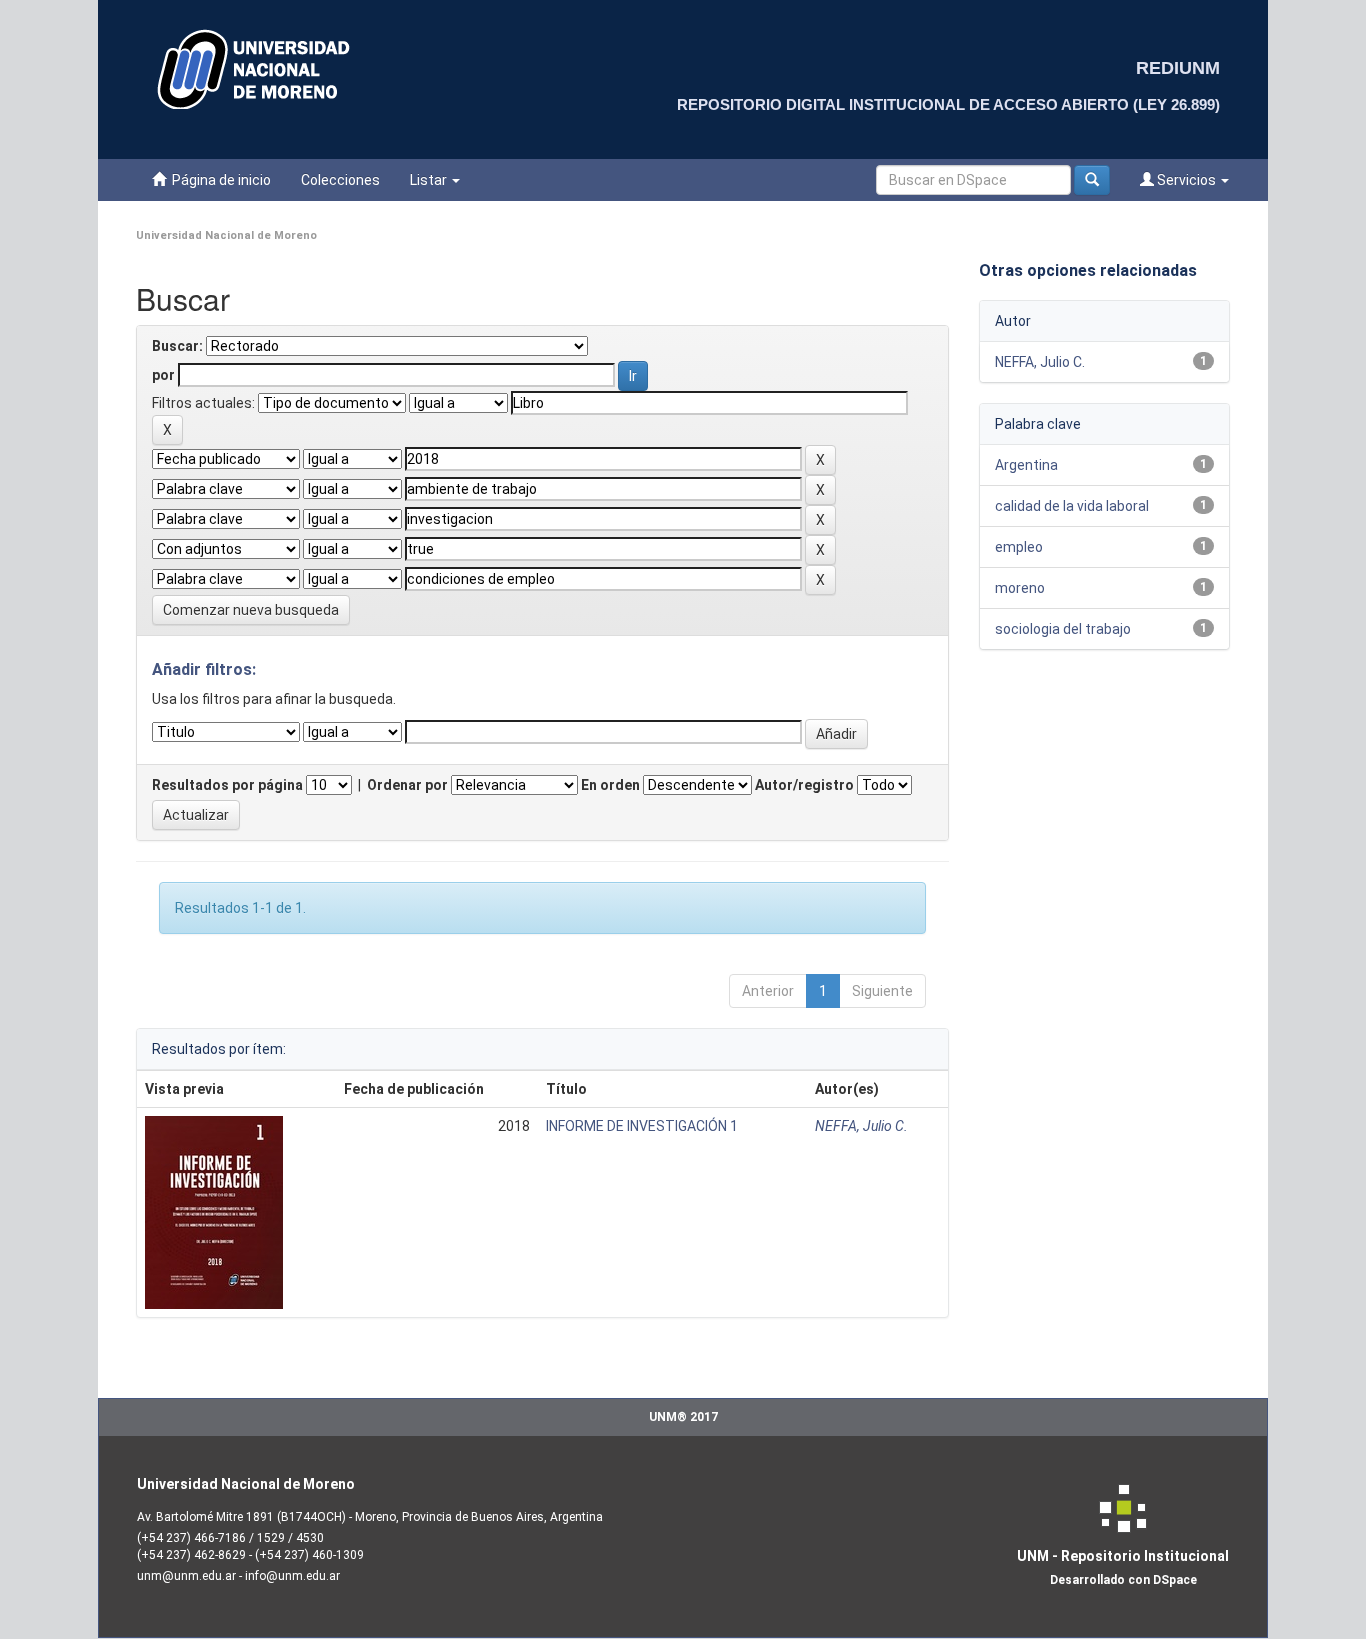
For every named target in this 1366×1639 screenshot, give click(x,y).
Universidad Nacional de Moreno (226, 235)
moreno (1020, 588)
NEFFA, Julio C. (861, 1126)
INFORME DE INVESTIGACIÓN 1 (642, 1126)
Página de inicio (218, 180)
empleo (1019, 547)
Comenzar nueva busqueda (251, 610)
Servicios (1186, 180)
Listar (430, 180)
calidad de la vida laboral (1072, 506)
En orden (610, 785)
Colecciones (340, 180)
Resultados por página (227, 785)
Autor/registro (804, 785)
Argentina (1026, 465)
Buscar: (177, 346)
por (163, 375)
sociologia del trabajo (1063, 629)
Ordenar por (407, 785)
